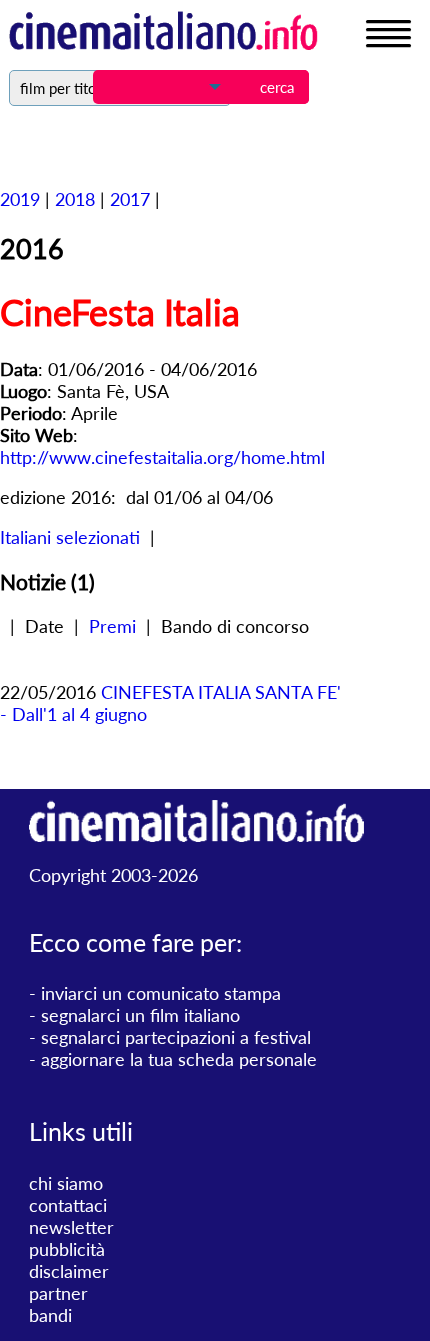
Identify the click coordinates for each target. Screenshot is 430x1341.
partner (58, 1293)
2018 (75, 199)
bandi (50, 1315)
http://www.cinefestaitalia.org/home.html (162, 457)
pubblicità (67, 1249)
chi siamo (66, 1183)
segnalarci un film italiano (140, 1015)
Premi (112, 626)
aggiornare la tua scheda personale (179, 1059)
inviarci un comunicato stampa (161, 993)
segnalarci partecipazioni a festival (176, 1037)
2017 (130, 199)
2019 (20, 199)
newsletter (71, 1227)
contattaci (68, 1205)
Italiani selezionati (70, 537)
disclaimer (69, 1271)
